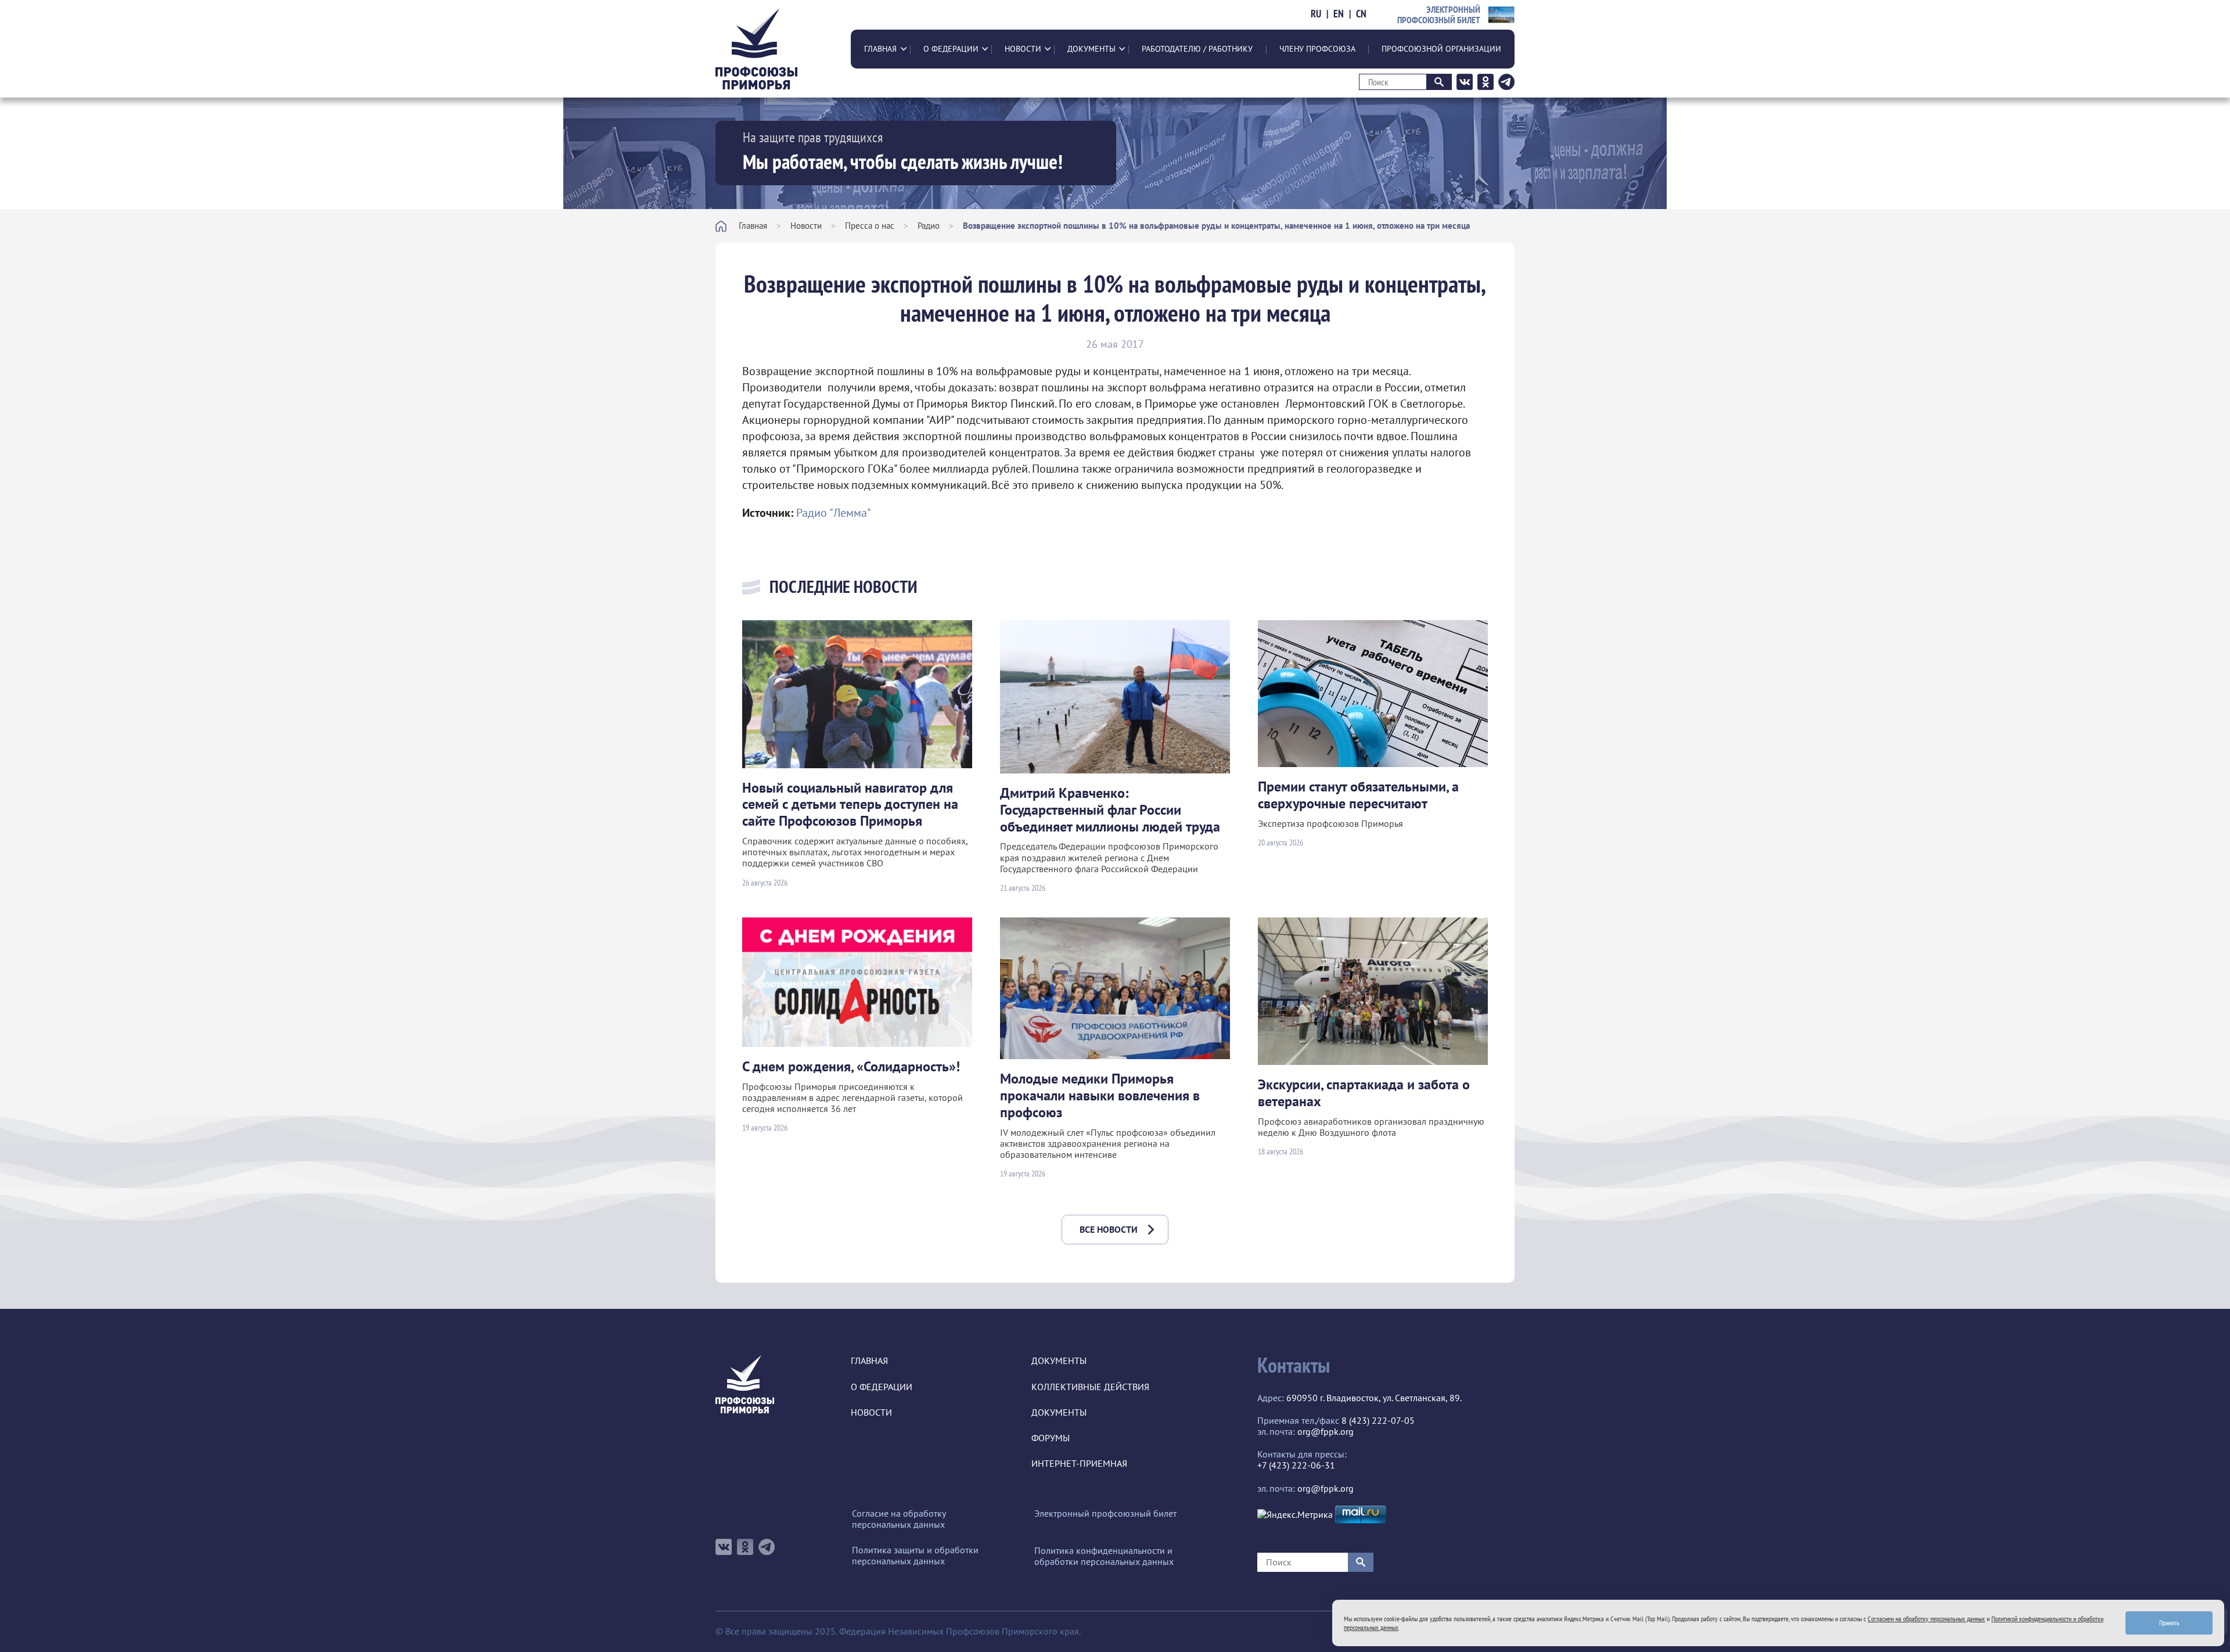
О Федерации (951, 49)
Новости (1023, 49)
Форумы (1051, 1438)
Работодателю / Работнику (1197, 49)
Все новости (1109, 1229)
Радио (929, 226)
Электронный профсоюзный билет (1105, 1514)
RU (1316, 14)
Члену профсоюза (1317, 49)
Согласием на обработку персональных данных (1926, 1619)
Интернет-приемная (1079, 1464)
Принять (2169, 1623)
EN (1339, 14)
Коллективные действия (1090, 1387)
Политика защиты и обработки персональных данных (915, 1556)
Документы (1091, 49)
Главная (880, 49)
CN (1361, 14)
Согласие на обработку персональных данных (899, 1519)
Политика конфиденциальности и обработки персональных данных (1104, 1556)
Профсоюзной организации (1441, 49)
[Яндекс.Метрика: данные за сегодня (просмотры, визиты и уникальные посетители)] (1295, 1515)
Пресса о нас (870, 226)
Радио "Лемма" (834, 513)
